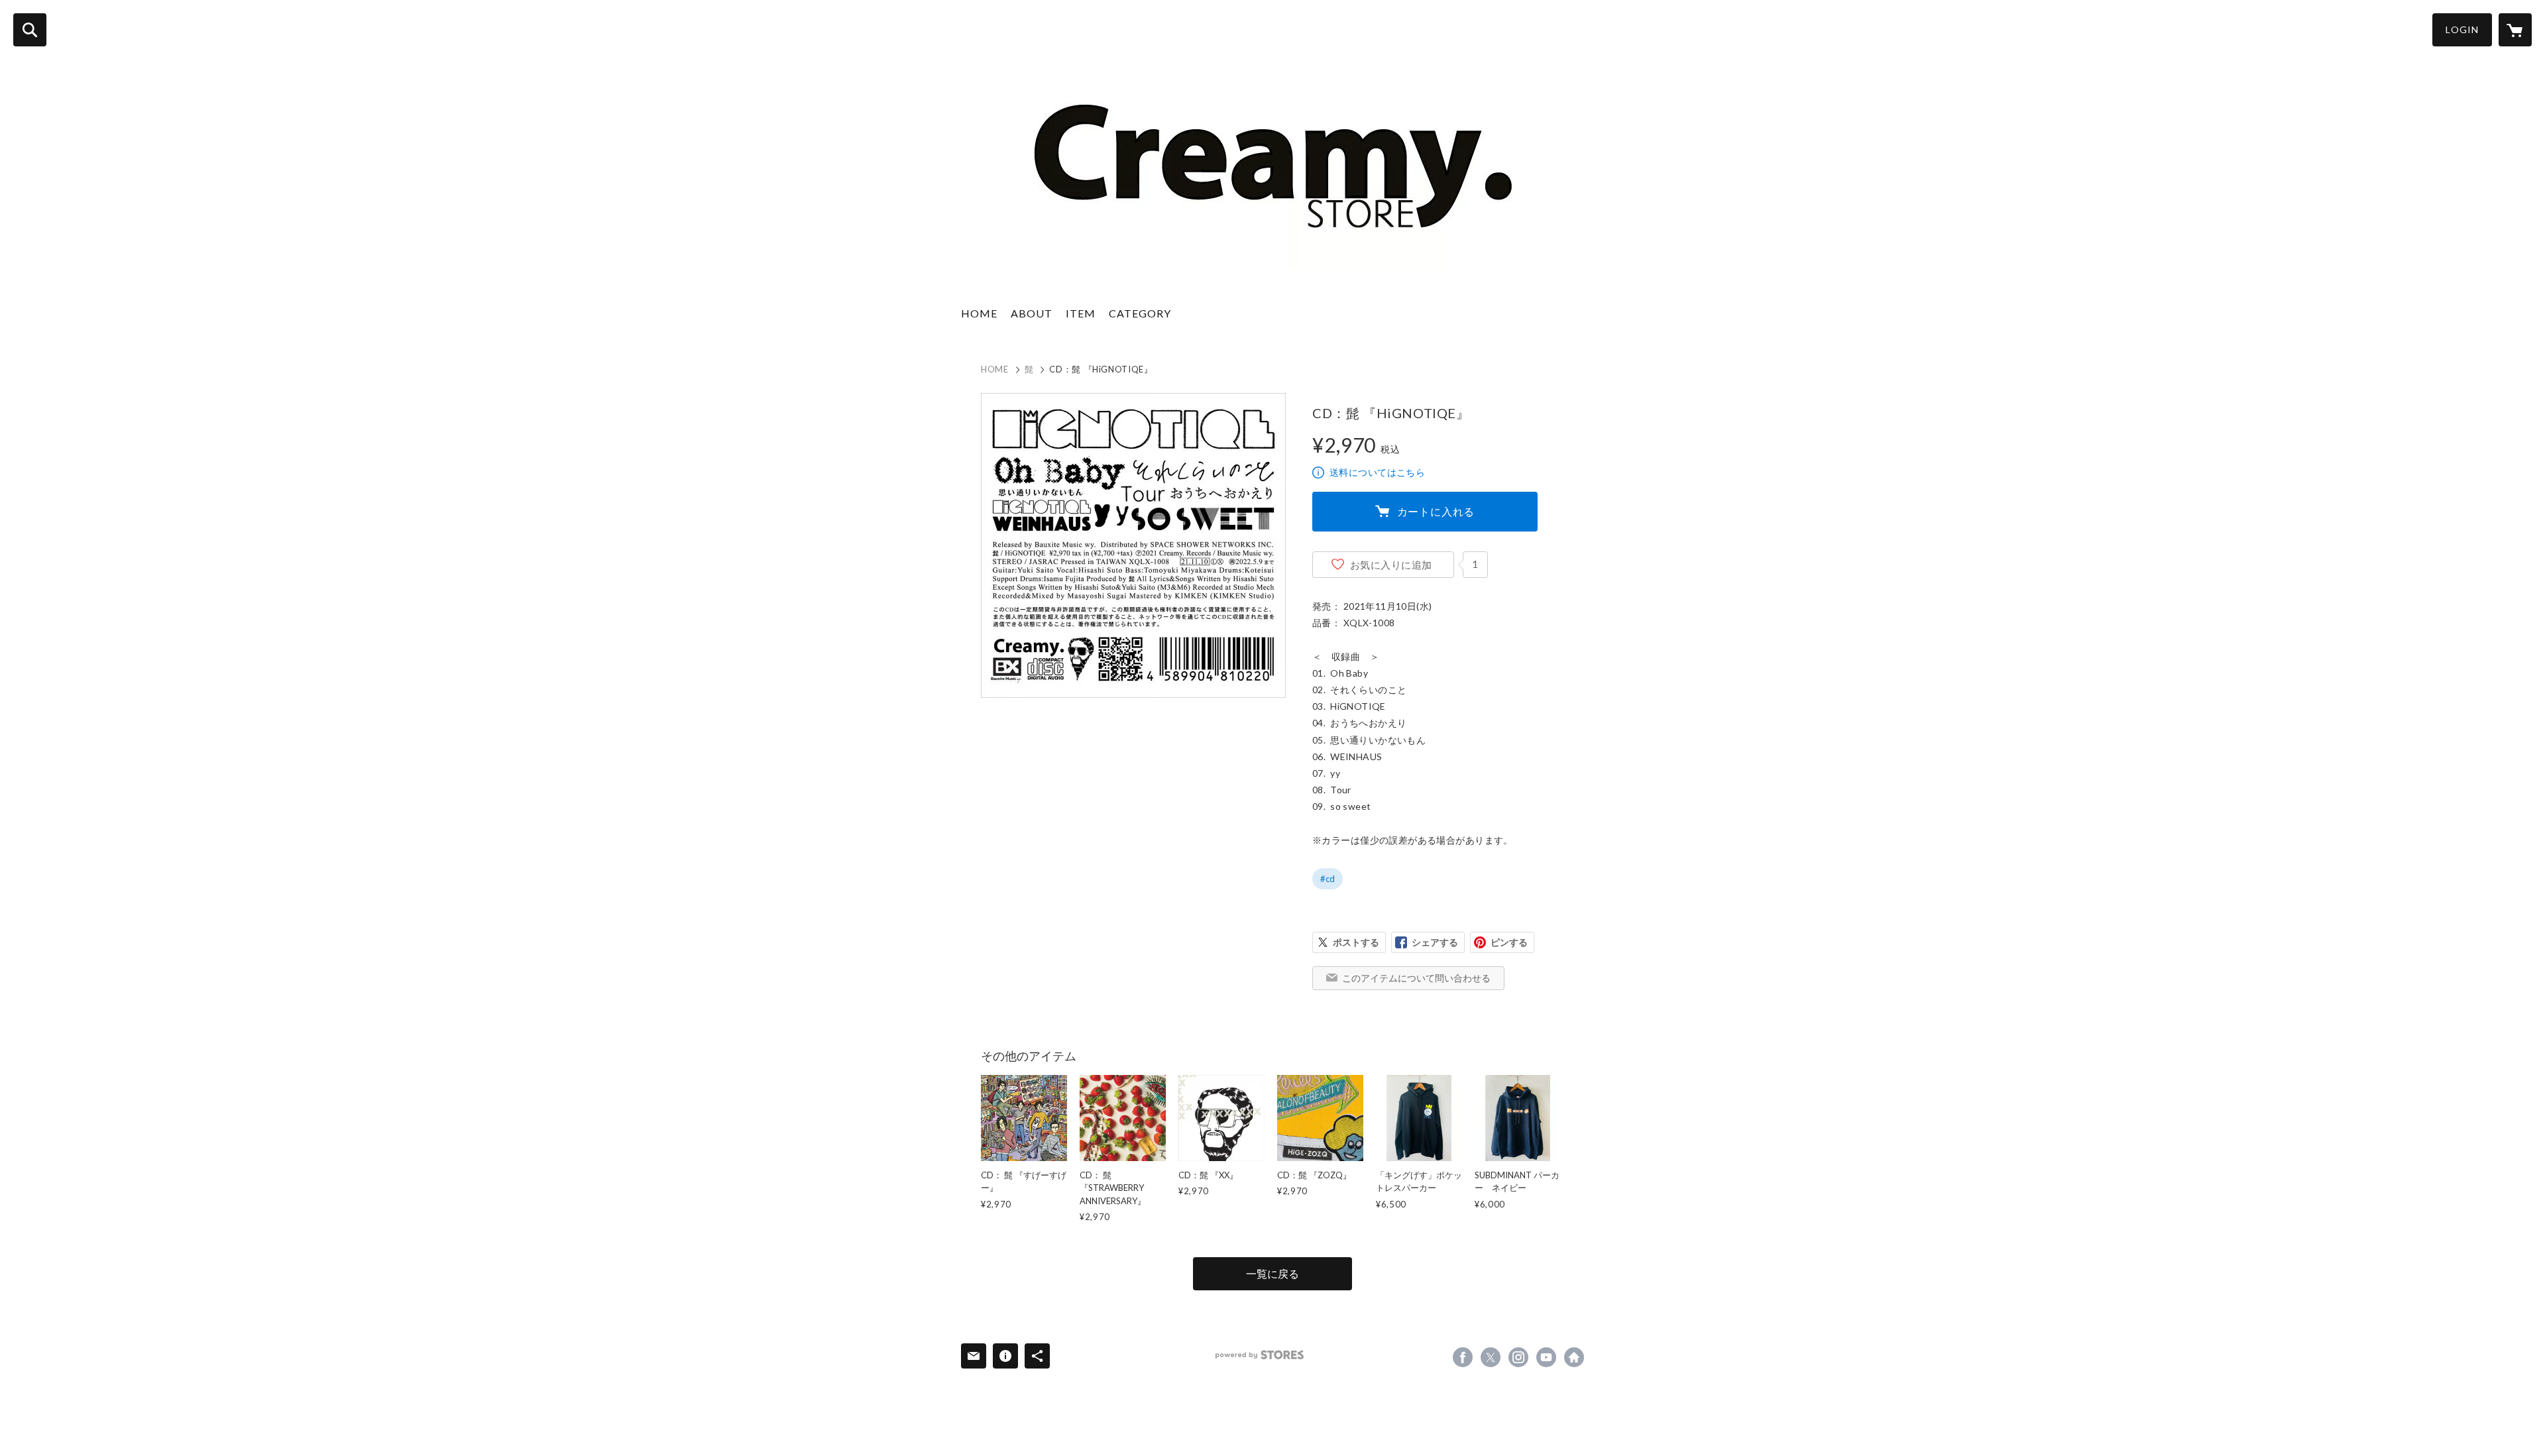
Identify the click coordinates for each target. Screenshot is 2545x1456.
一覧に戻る (1272, 1273)
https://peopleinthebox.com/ (1574, 1357)
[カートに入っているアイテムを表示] (2515, 30)
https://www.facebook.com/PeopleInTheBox (1463, 1357)
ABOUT (1032, 313)
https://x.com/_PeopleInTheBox (1491, 1357)
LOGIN (2462, 29)
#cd (1328, 879)
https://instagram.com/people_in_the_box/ (1518, 1357)
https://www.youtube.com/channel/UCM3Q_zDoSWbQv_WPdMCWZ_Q (1546, 1357)
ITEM (1081, 313)
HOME (979, 313)
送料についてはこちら (1377, 472)
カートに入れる (1436, 511)
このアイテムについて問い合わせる (1416, 978)
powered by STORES (1260, 1355)
